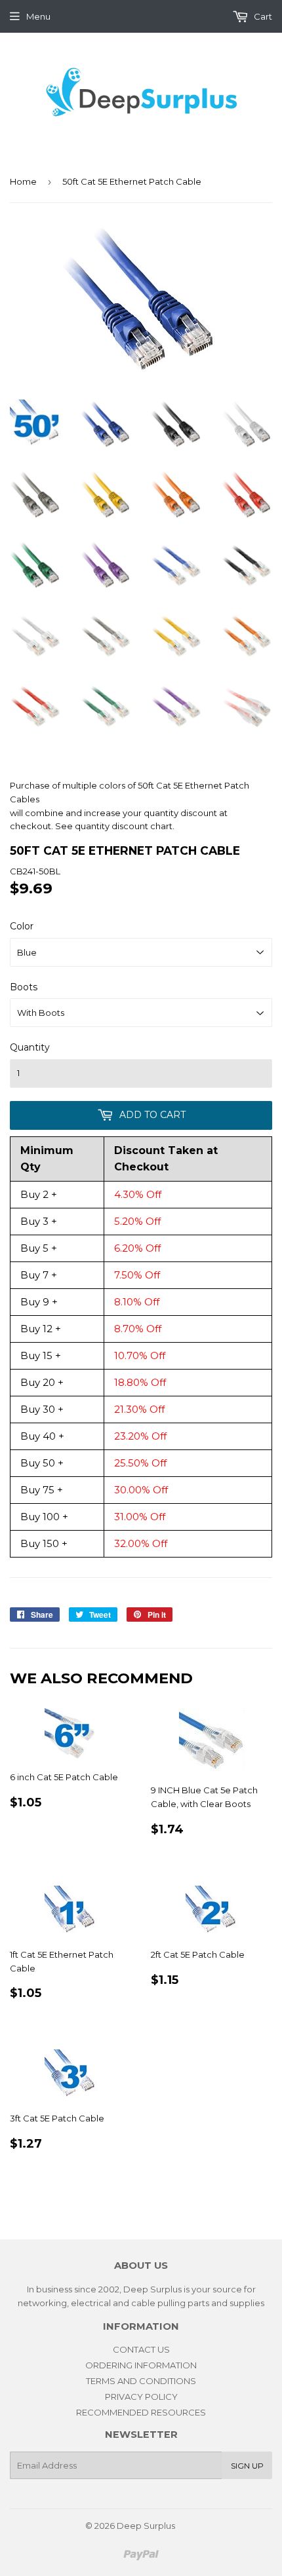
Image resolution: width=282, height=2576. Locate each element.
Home (23, 181)
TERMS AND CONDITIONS (141, 2381)
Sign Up (247, 2466)
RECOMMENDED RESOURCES (141, 2412)
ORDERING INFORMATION (141, 2365)
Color (22, 926)
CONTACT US (141, 2349)
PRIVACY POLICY (141, 2397)
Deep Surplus (146, 2526)
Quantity (30, 1047)
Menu (38, 16)
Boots (24, 987)
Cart (262, 16)
